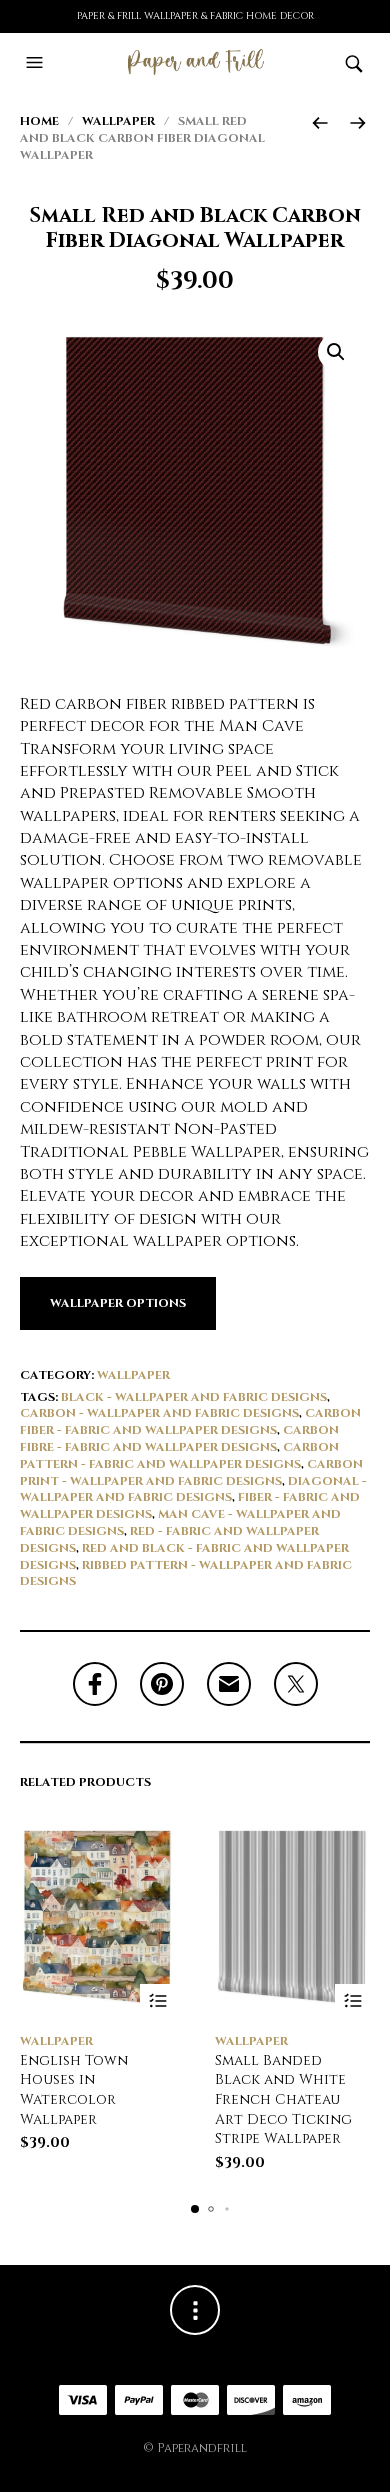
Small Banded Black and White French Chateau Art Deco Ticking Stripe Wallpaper (283, 2099)
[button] (37, 63)
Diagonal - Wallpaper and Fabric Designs (193, 1489)
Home (39, 121)
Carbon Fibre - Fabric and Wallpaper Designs (179, 1438)
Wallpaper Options (118, 1303)
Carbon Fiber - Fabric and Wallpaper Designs (190, 1421)
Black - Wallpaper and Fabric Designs (194, 1397)
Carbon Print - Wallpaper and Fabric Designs (191, 1472)
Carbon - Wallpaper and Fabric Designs (159, 1413)
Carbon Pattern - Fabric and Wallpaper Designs (179, 1455)
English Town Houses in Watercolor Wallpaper (74, 2090)
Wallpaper (118, 121)
